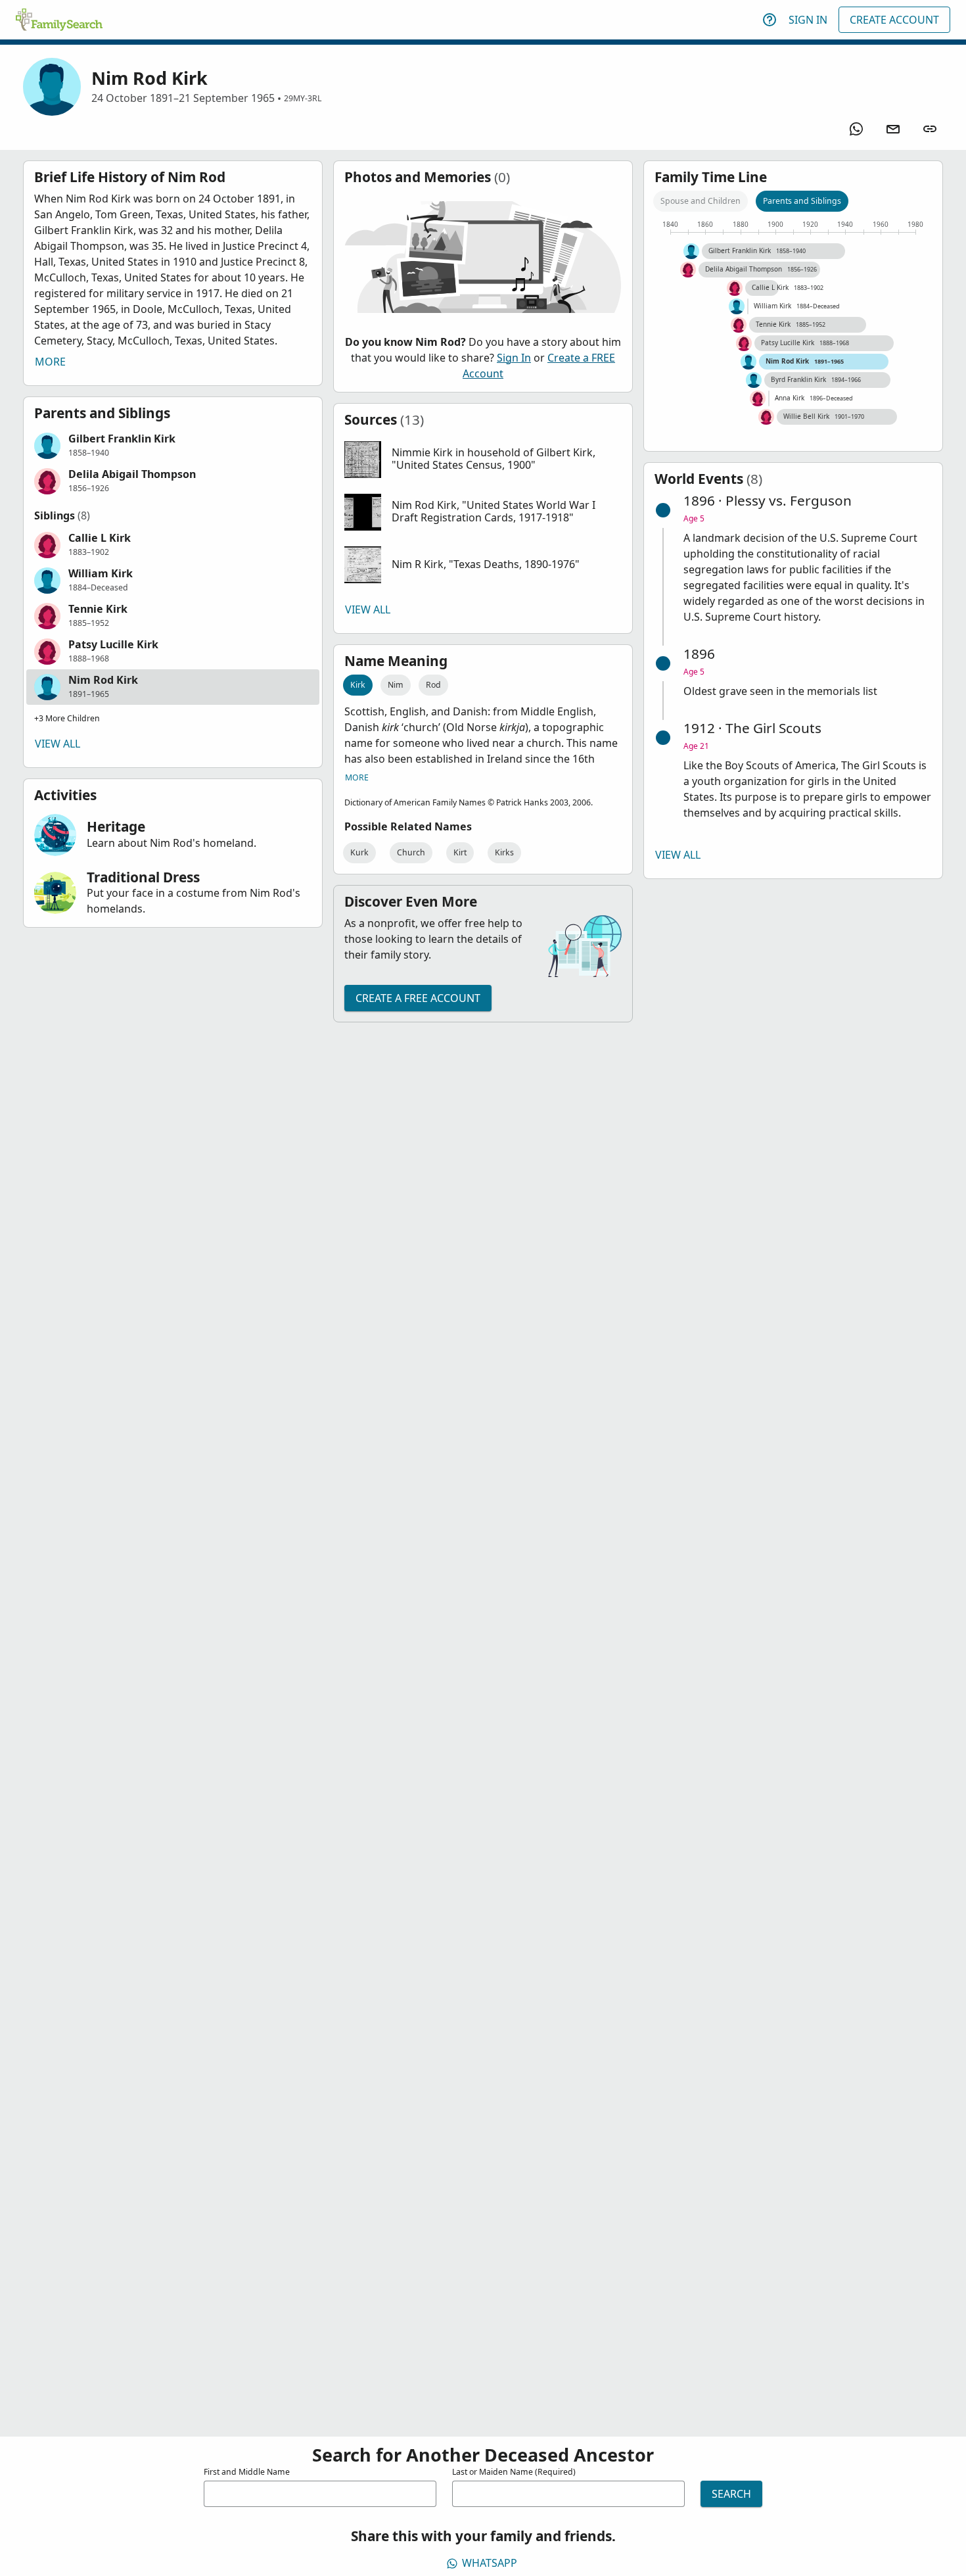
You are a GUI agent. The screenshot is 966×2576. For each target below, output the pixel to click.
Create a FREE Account (418, 998)
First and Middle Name (247, 2472)
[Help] (770, 20)
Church (411, 852)
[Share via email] (893, 129)
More (50, 362)
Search (731, 2494)
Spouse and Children (701, 201)
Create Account (894, 20)
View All (57, 744)
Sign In (808, 20)
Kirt (460, 852)
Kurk (359, 852)
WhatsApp (490, 2563)
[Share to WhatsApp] (856, 129)
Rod (433, 685)
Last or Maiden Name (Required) (514, 2472)
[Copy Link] (930, 129)
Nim (396, 685)
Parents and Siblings (802, 201)
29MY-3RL (303, 98)
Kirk (358, 685)
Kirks (504, 852)
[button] (173, 446)
